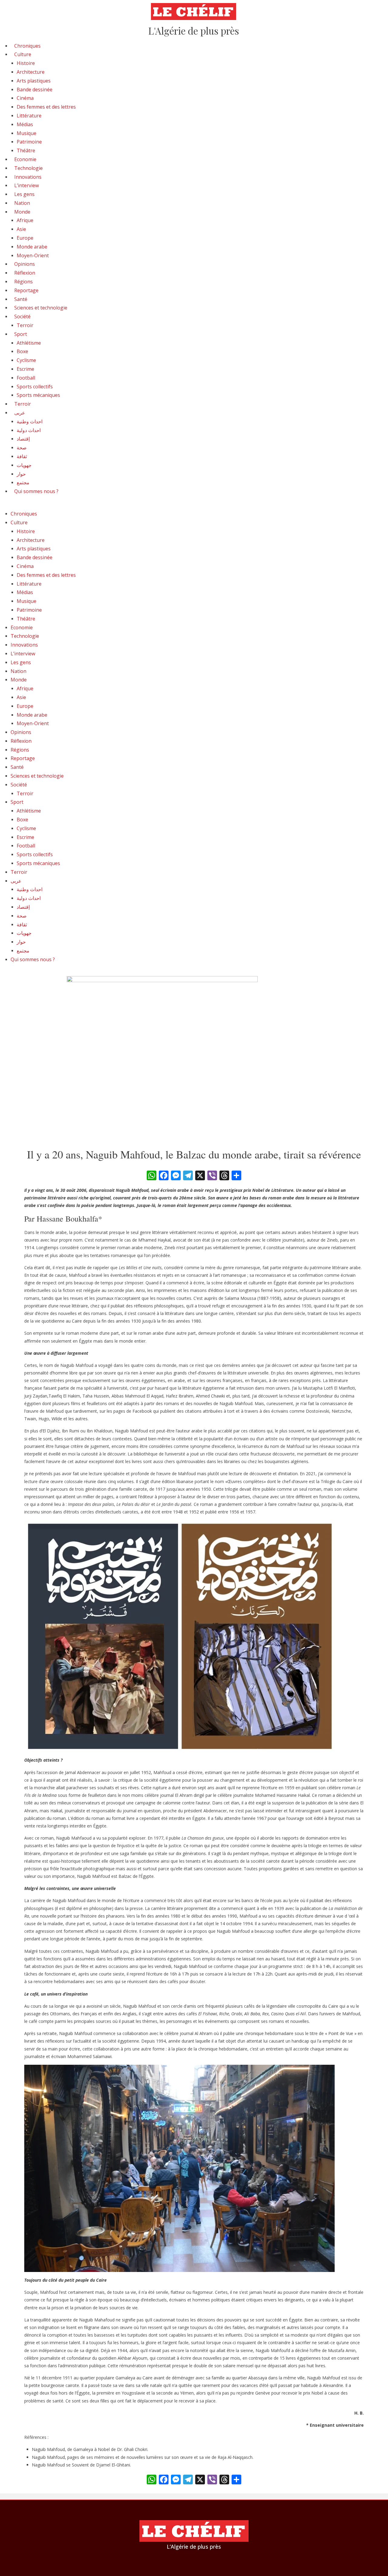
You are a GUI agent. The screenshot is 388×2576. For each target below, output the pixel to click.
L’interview (27, 185)
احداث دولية (29, 430)
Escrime (25, 369)
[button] (194, 506)
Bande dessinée (35, 90)
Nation (22, 203)
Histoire (26, 63)
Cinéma (25, 98)
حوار (21, 474)
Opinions (25, 264)
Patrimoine (29, 142)
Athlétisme (29, 343)
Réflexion (25, 273)
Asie (21, 229)
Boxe (22, 351)
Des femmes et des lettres (46, 107)
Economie (25, 159)
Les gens (24, 194)
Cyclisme (26, 360)
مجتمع (23, 482)
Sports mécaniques (38, 395)
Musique (27, 133)
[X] (200, 1176)
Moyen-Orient (33, 255)
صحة (22, 448)
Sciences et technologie (41, 308)
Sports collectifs (35, 387)
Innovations (28, 177)
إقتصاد (23, 439)
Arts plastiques (34, 81)
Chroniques (27, 46)
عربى (20, 413)
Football (26, 378)
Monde (22, 212)
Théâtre (26, 150)
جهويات (24, 465)
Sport (21, 334)
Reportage (26, 290)
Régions (23, 282)
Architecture (31, 72)
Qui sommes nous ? (36, 491)
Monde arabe (32, 247)
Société (22, 316)
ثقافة (22, 456)
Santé (21, 299)
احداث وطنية (30, 421)
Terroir (25, 325)
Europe (25, 238)
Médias (25, 124)
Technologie (28, 168)
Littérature (29, 116)
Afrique (25, 220)
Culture (23, 54)
